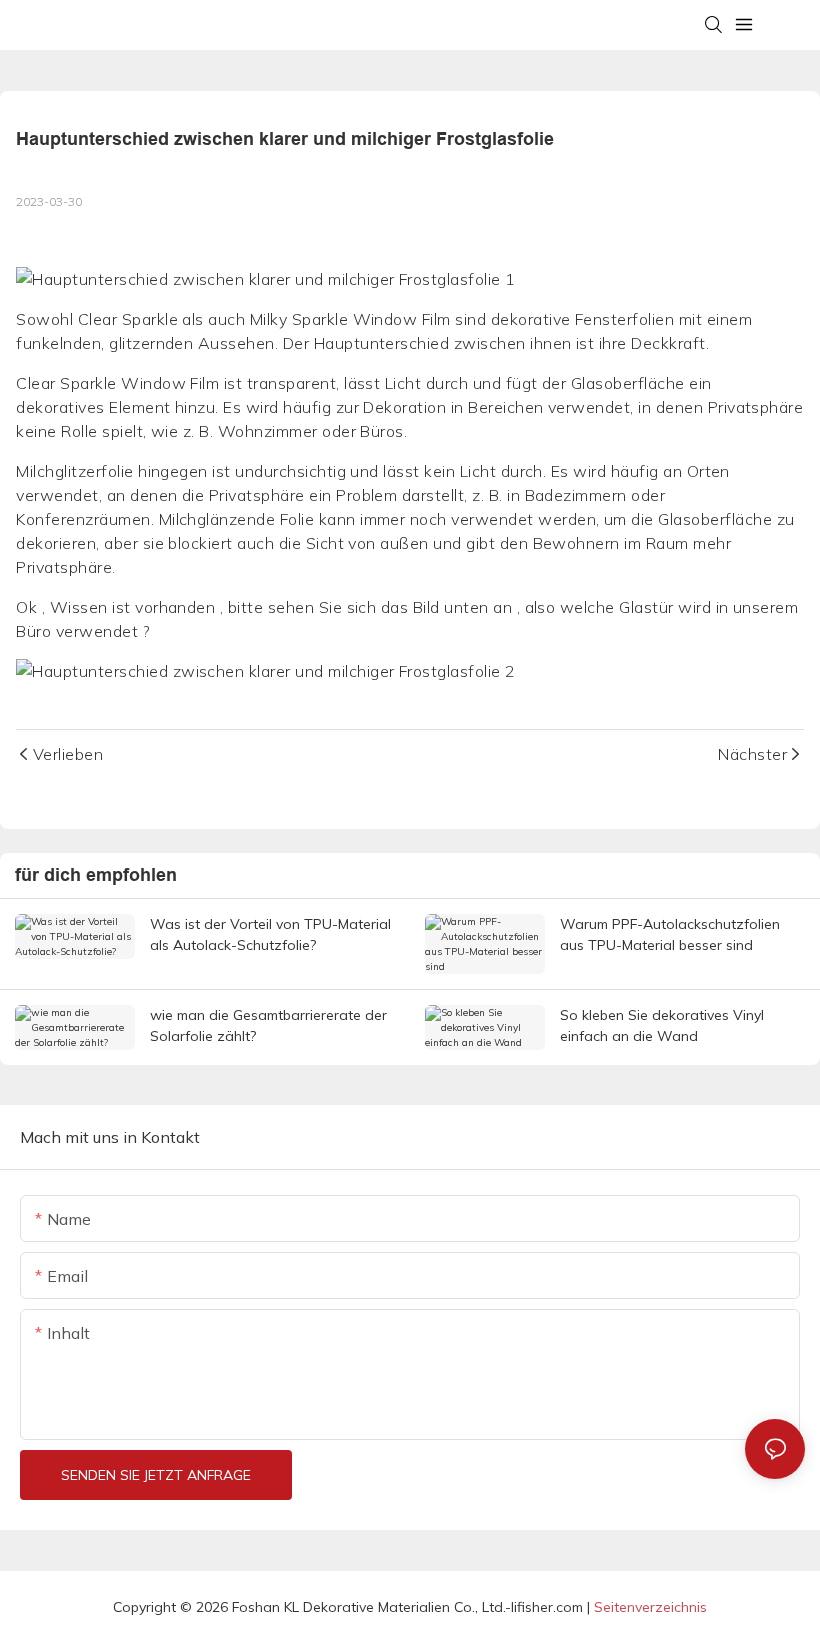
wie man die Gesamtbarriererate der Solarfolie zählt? (268, 1025)
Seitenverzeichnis (650, 1607)
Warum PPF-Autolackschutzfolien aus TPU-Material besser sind (670, 934)
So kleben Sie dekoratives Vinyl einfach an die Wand (662, 1025)
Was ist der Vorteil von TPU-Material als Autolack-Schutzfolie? (270, 934)
